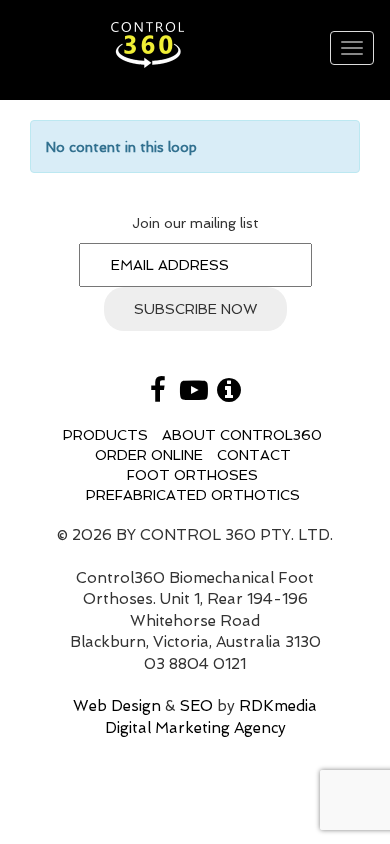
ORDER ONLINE (149, 455)
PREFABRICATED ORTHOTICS (193, 495)
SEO (196, 706)
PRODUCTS (105, 435)
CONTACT (254, 455)
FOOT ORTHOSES (192, 475)
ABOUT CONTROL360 (242, 435)
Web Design (117, 706)
